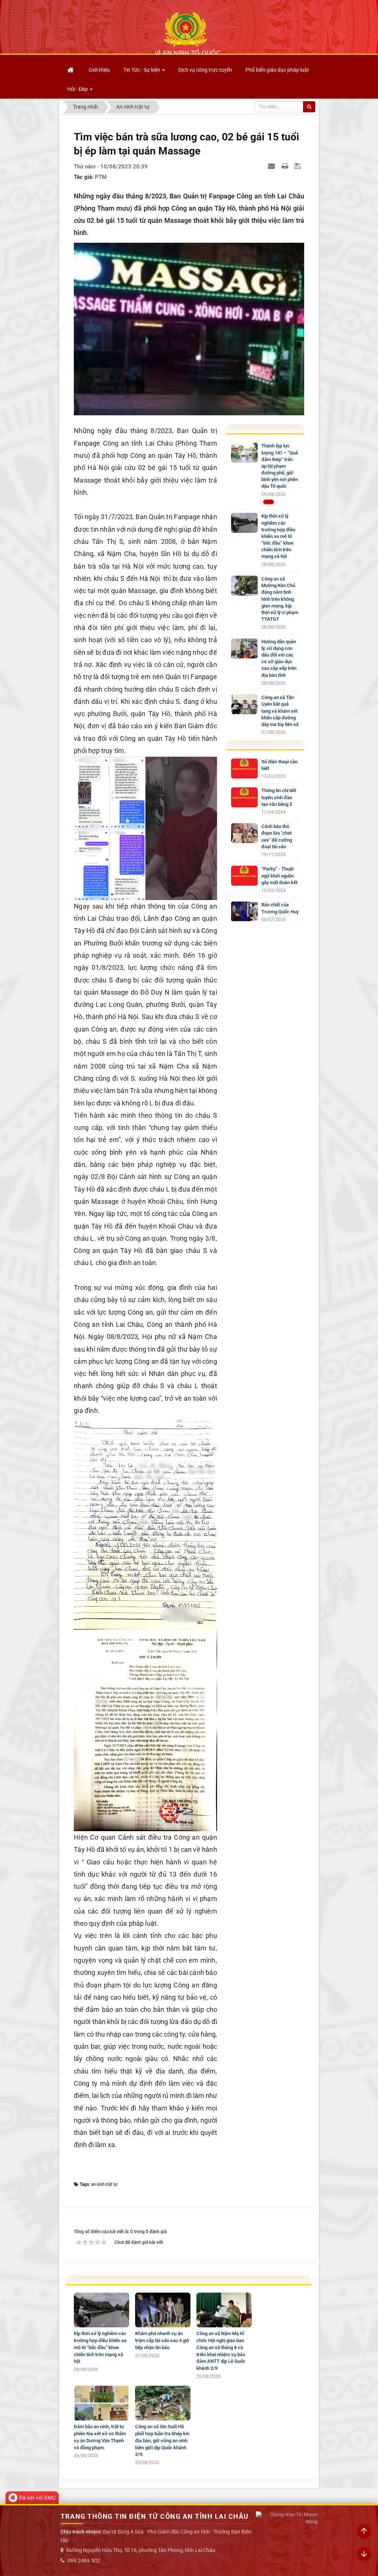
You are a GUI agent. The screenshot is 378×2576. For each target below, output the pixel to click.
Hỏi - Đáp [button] (78, 89)
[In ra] (286, 166)
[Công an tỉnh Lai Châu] (187, 34)
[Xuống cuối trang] (364, 2554)
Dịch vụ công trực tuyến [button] (205, 70)
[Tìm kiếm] (309, 107)
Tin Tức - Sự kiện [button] (142, 70)
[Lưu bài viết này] (298, 166)
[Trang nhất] (71, 70)
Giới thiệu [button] (99, 70)
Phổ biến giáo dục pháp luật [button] (277, 70)
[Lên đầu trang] (364, 2531)
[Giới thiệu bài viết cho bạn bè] (272, 166)
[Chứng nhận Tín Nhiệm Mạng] (286, 2518)
